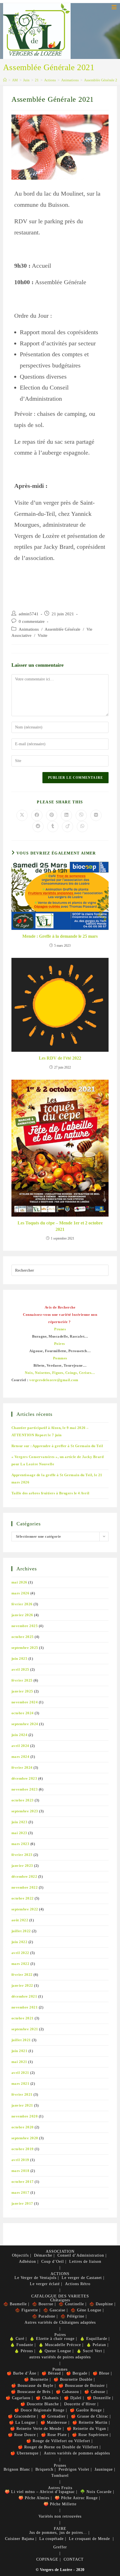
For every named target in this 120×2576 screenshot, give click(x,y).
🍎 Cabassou (67, 2392)
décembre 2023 (24, 1778)
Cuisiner (13, 2539)
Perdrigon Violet (74, 2469)
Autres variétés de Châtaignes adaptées (60, 2322)
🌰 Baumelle (15, 2304)
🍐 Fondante (22, 2345)
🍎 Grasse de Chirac (90, 2416)
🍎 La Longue (22, 2422)
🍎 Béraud (51, 2373)
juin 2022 (20, 1942)
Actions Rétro (78, 2284)
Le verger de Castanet (82, 2278)
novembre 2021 (25, 2007)
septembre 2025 (25, 1648)
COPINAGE (47, 2559)
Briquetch (44, 2469)
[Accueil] (5, 80)
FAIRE (60, 2529)
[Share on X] (22, 815)
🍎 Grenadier (53, 2416)
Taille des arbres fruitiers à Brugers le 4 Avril (51, 1493)
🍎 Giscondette (22, 2416)
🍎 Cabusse (95, 2392)
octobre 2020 (23, 2127)
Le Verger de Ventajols (35, 2278)
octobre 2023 (23, 1800)
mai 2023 (19, 1833)
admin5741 (29, 614)
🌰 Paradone (44, 2316)
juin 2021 (20, 2051)
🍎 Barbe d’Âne (21, 2373)
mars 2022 (21, 1964)
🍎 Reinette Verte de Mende (36, 2429)
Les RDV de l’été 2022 (60, 1058)
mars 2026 (21, 1593)
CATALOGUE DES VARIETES (60, 2296)
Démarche (43, 2255)
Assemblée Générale (63, 629)
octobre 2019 (23, 2149)
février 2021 (22, 2094)
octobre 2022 (23, 1898)
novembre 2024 (25, 1702)
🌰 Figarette (27, 2310)
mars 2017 (21, 2192)
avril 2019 (20, 2160)
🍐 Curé (17, 2339)
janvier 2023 (22, 1866)
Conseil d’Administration (81, 2255)
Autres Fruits (60, 2488)
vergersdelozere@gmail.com (54, 1380)
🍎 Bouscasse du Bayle (32, 2386)
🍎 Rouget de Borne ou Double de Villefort (58, 2447)
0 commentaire (32, 621)
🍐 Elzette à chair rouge (52, 2339)
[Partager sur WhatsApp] (82, 827)
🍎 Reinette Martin (90, 2422)
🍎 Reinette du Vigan (86, 2429)
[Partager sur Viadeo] (68, 827)
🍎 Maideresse (54, 2422)
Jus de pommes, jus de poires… (58, 2533)
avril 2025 (20, 1669)
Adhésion (27, 2262)
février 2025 (22, 1680)
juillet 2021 (21, 2040)
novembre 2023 (25, 1789)
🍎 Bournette (36, 2379)
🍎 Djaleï (73, 2398)
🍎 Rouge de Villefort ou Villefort (58, 2441)
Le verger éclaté (45, 2284)
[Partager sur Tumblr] (53, 827)
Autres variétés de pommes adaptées (77, 2453)
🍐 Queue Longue (55, 2351)
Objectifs (20, 2255)
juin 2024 (20, 1735)
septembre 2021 (25, 2029)
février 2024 (22, 1767)
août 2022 (20, 1920)
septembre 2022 (25, 1909)
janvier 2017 (22, 2203)
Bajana (28, 2539)
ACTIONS (60, 2274)
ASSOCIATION (60, 2251)
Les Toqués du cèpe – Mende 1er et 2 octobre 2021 (60, 1226)
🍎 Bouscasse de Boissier (82, 2386)
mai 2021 (19, 2062)
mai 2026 (19, 1582)
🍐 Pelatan (96, 2345)
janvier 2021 (22, 2105)
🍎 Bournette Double (73, 2379)
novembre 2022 (25, 1887)
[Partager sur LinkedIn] (66, 815)
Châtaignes (60, 2300)
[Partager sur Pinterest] (52, 815)
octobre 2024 (23, 1713)
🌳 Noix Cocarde (96, 2492)
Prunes (60, 2465)
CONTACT (74, 2559)
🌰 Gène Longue (86, 2310)
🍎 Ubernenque (24, 2453)
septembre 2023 (25, 1811)
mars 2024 (21, 1757)
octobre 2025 (23, 1637)
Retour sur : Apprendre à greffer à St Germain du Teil (57, 1446)
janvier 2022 (22, 1985)
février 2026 (22, 1604)
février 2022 (22, 1975)
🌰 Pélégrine (72, 2316)
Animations (29, 629)
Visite (43, 635)
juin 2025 (20, 1659)
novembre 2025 (25, 1626)
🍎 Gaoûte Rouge (86, 2410)
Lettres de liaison (85, 2262)
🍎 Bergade (77, 2373)
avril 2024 (20, 1746)
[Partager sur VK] (96, 815)
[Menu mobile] (114, 7)
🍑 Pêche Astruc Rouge (76, 2498)
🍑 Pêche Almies (34, 2498)
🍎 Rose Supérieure (90, 2435)
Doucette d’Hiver (80, 2404)
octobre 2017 (23, 2182)
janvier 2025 (22, 1691)
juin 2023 (20, 1822)
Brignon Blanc (17, 2469)
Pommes (60, 2369)
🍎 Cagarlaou (18, 2398)
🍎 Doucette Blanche (40, 2404)
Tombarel (60, 2476)
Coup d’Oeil (53, 2262)
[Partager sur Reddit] (38, 827)
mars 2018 (21, 2171)
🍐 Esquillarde (93, 2339)
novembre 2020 (25, 2116)
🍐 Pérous (24, 2351)
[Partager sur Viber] (81, 815)
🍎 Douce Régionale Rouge (39, 2410)
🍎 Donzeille (99, 2398)
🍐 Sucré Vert (89, 2351)
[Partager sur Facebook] (37, 815)
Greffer (60, 2547)
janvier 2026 (22, 1615)
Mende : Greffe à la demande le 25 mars (60, 936)
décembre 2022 (24, 1876)
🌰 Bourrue (43, 2304)
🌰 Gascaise (54, 2310)
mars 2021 (21, 2084)
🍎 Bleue (101, 2373)
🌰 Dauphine (101, 2304)
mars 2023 (21, 1844)
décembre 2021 (24, 1996)
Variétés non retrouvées (60, 2516)
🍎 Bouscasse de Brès (31, 2392)
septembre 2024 (25, 1724)
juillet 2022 (21, 1931)
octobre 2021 (23, 2018)
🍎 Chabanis (47, 2398)
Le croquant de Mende (89, 2539)
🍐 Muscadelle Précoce (60, 2345)
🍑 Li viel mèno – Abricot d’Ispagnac (40, 2492)
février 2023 (22, 1855)
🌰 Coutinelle (71, 2304)
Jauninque (104, 2469)
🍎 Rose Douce (22, 2435)
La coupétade (51, 2539)
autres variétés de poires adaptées (60, 2357)
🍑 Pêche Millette (60, 2504)
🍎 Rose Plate (54, 2435)
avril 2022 (20, 1953)
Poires (60, 2335)
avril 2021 (20, 2073)
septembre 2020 (25, 2138)
